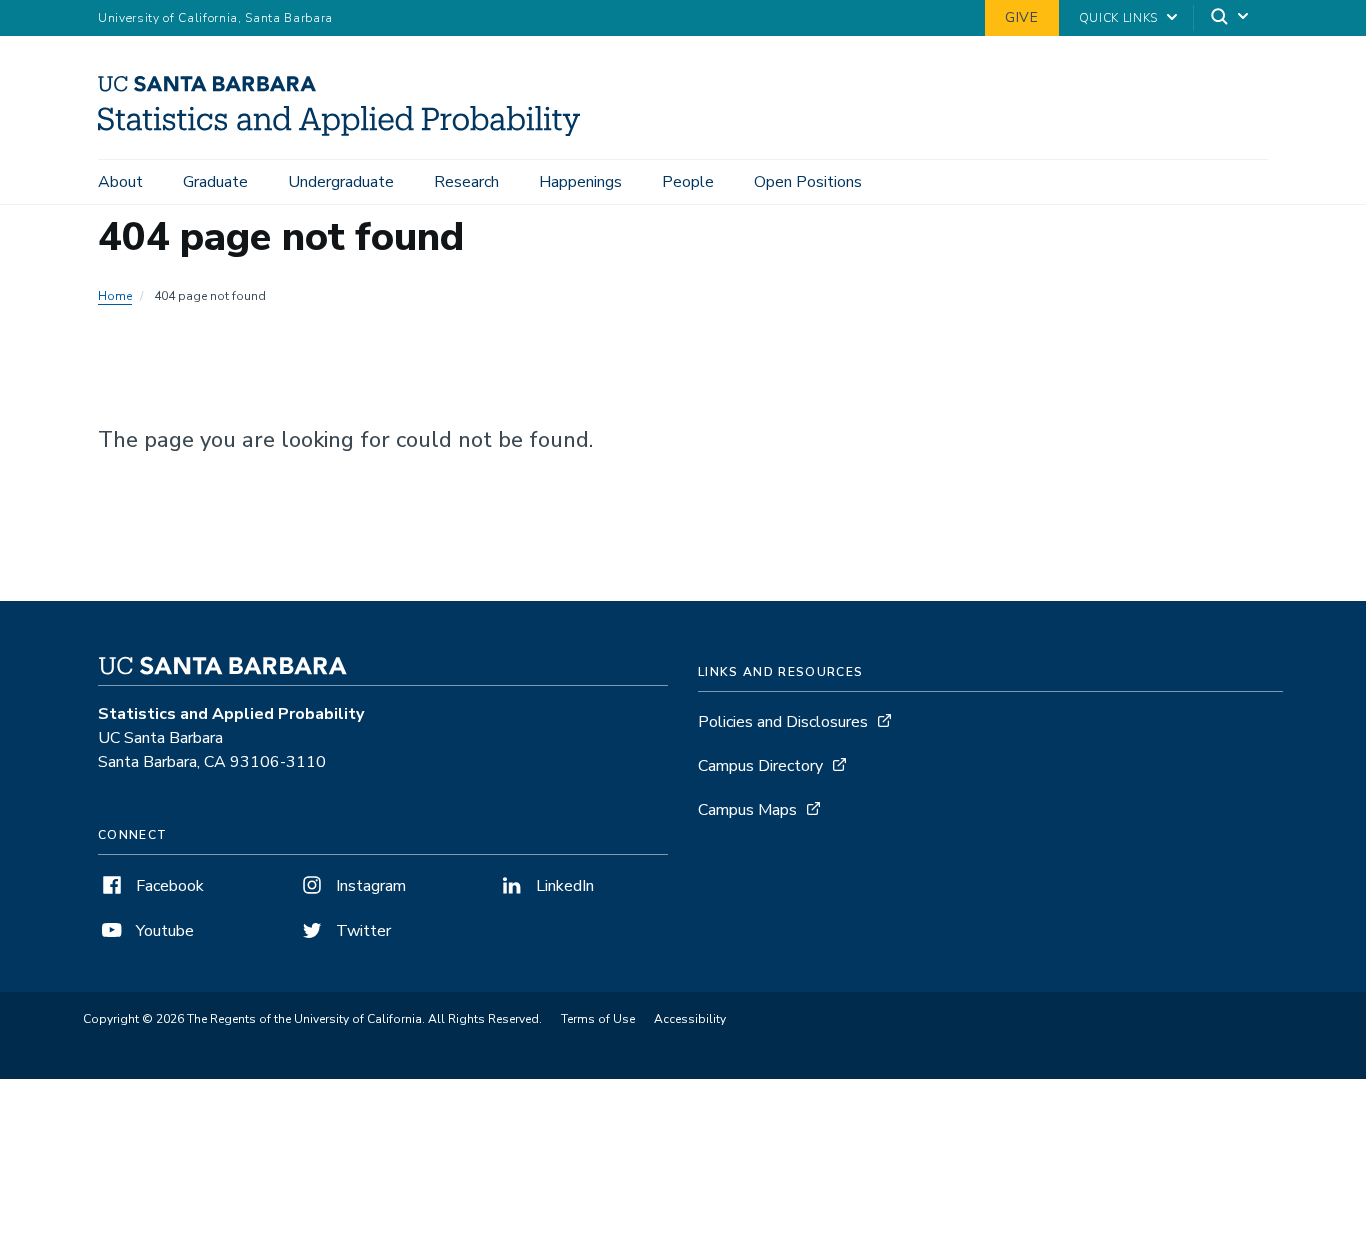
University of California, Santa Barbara (215, 18)
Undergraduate (341, 182)
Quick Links (1118, 18)
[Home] (346, 131)
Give (1022, 17)
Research (466, 182)
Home (115, 296)
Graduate (215, 182)
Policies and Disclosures (783, 722)
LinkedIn (563, 886)
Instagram (369, 886)
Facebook (168, 886)
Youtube (163, 931)
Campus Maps (747, 810)
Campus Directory (760, 766)
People (688, 182)
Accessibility (690, 1019)
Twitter (361, 931)
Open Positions (808, 182)
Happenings (580, 182)
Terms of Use (598, 1019)
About (120, 182)
